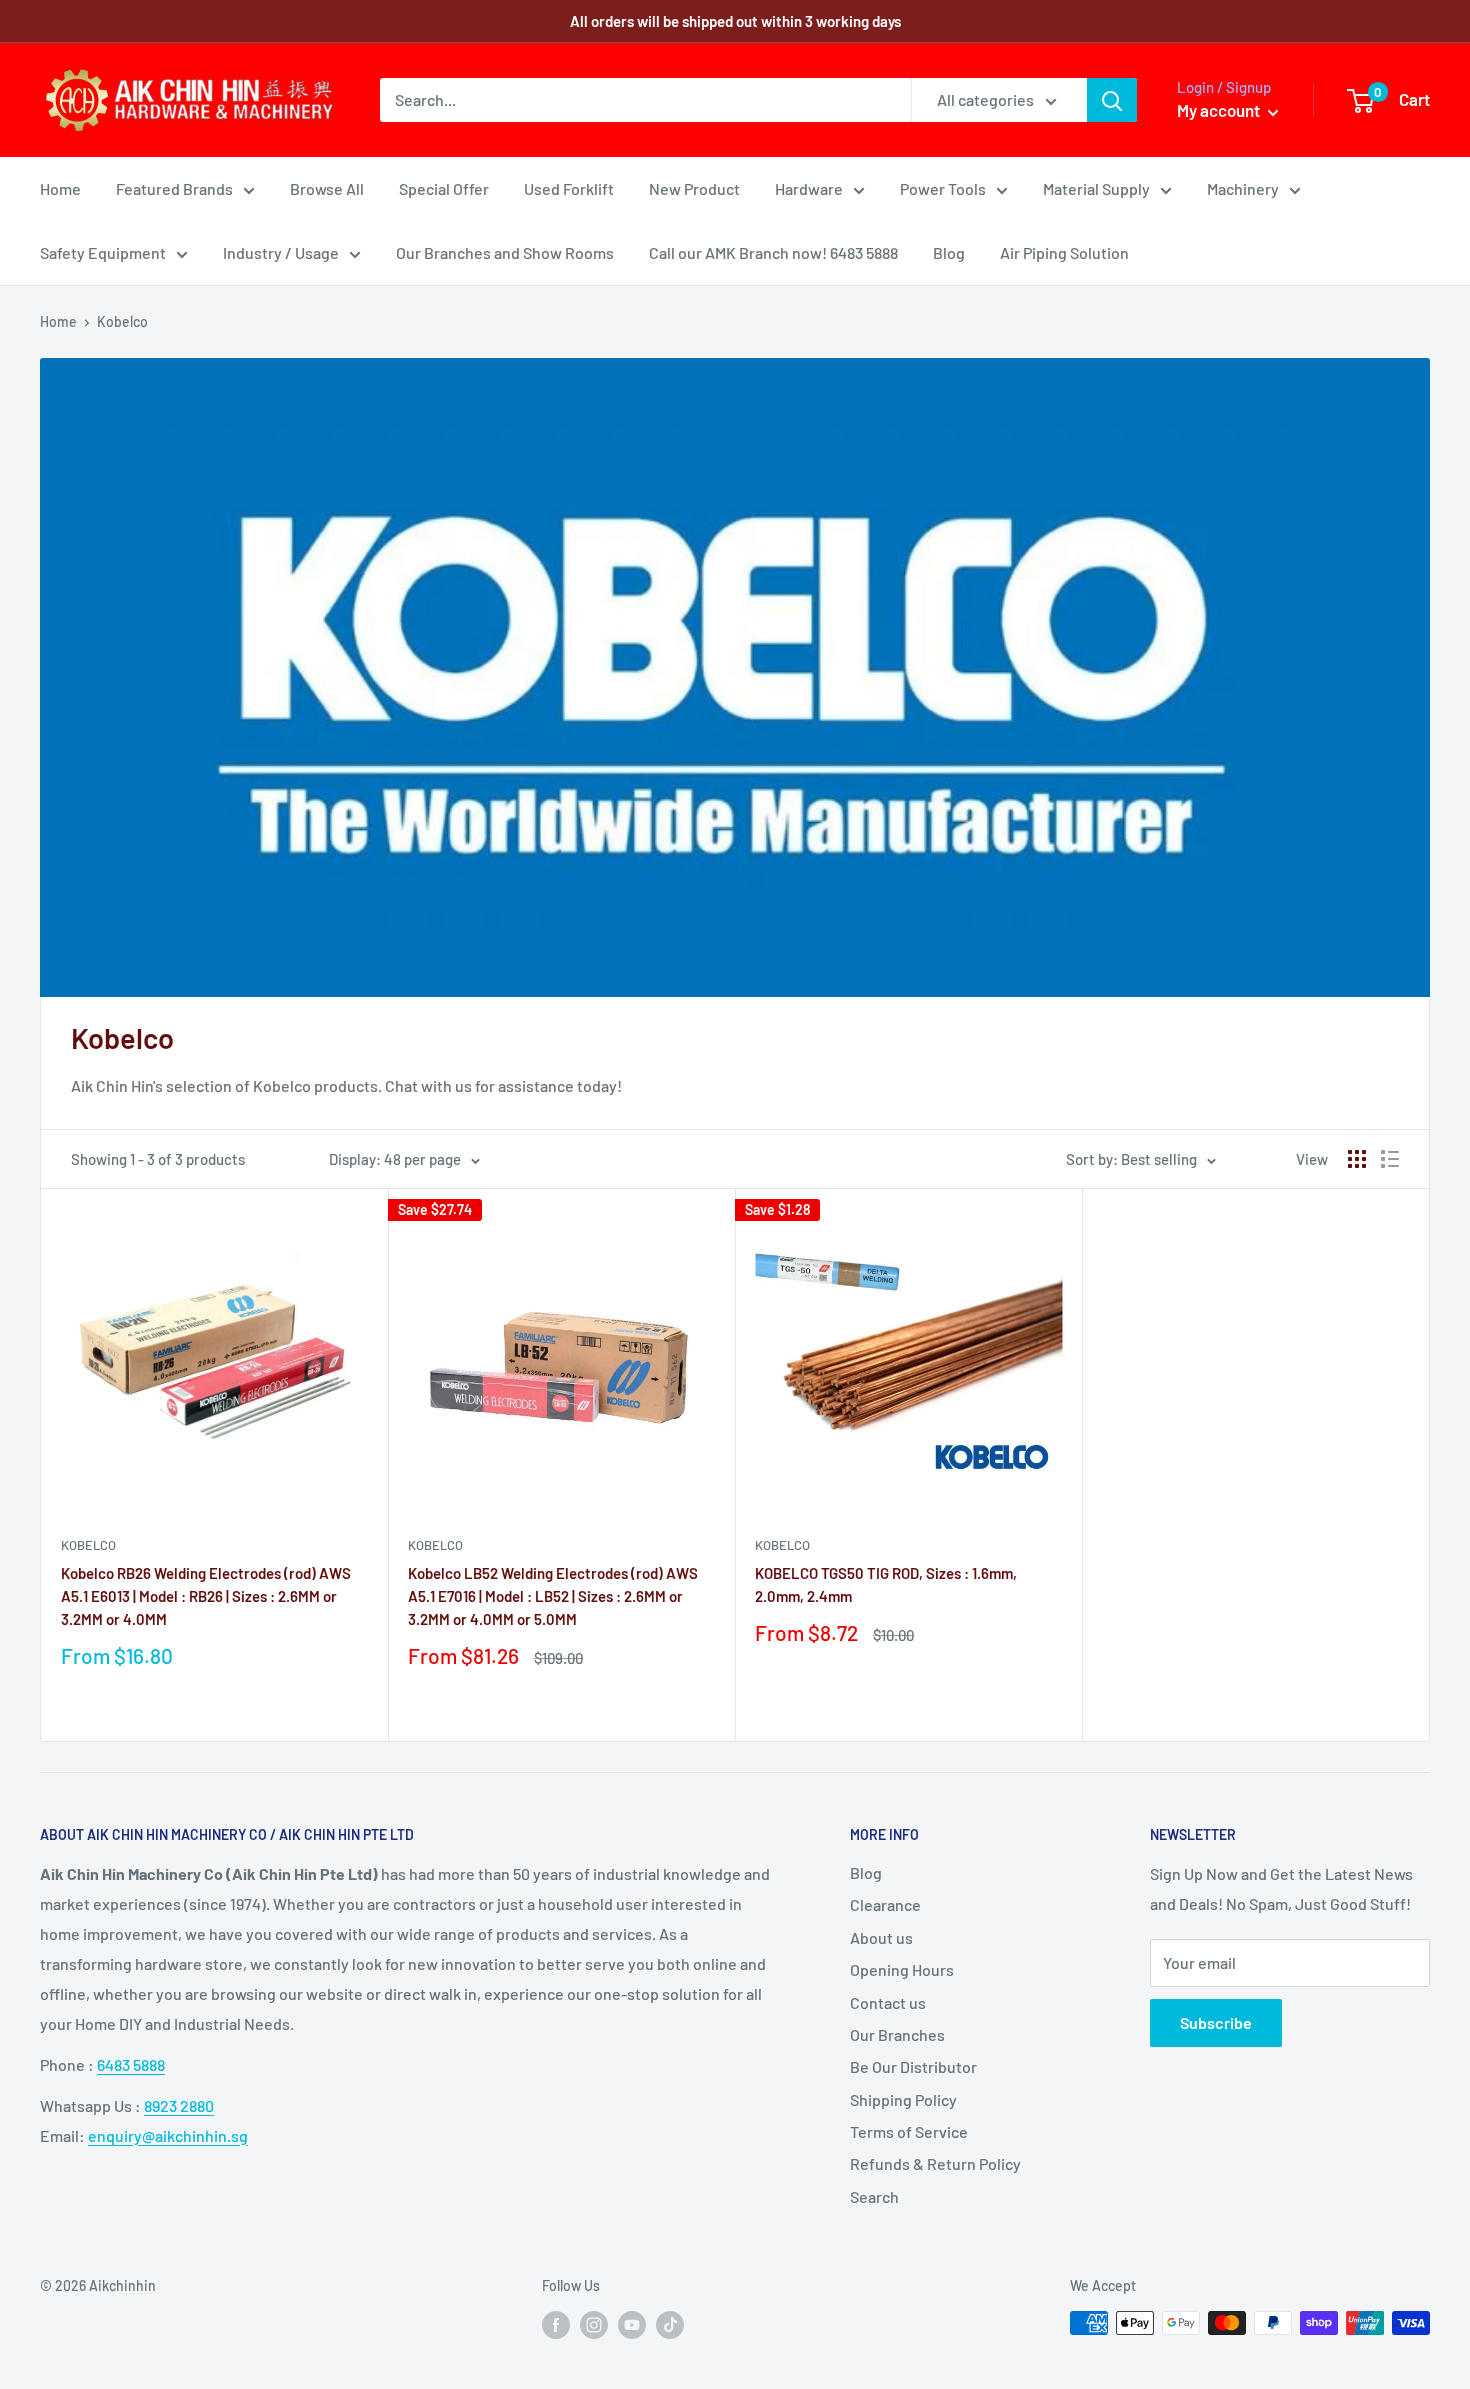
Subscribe (1216, 2022)
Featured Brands (174, 188)
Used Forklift (569, 188)
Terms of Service (909, 2131)
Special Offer (444, 188)
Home (60, 188)
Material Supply (1096, 188)
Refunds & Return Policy (935, 2163)
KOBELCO (88, 1545)
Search (874, 2196)
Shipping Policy (903, 2099)
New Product (694, 188)
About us (881, 1937)
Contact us (888, 2002)
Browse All (327, 188)
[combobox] (645, 100)
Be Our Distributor (913, 2066)
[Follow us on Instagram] (594, 2325)
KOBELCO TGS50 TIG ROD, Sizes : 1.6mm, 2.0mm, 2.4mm (886, 1584)
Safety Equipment (103, 252)
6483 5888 (131, 2064)
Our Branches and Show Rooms (505, 252)
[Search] (1112, 100)
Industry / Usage (281, 252)
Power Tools (943, 188)
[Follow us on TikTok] (670, 2325)
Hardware (809, 188)
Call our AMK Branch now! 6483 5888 (773, 252)
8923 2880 (179, 2105)
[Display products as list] (1390, 1159)
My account (1220, 110)
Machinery (1243, 188)
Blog (949, 252)
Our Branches (897, 2034)
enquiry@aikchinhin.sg (168, 2135)
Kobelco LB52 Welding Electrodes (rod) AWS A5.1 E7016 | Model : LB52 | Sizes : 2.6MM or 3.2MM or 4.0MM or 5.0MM (553, 1596)
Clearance (885, 1904)
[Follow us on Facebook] (556, 2325)
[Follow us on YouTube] (632, 2325)
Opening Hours (902, 1969)
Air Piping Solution (1064, 252)
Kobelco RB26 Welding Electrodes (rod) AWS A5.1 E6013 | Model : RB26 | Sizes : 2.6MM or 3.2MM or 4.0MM (206, 1596)
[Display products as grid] (1357, 1159)
